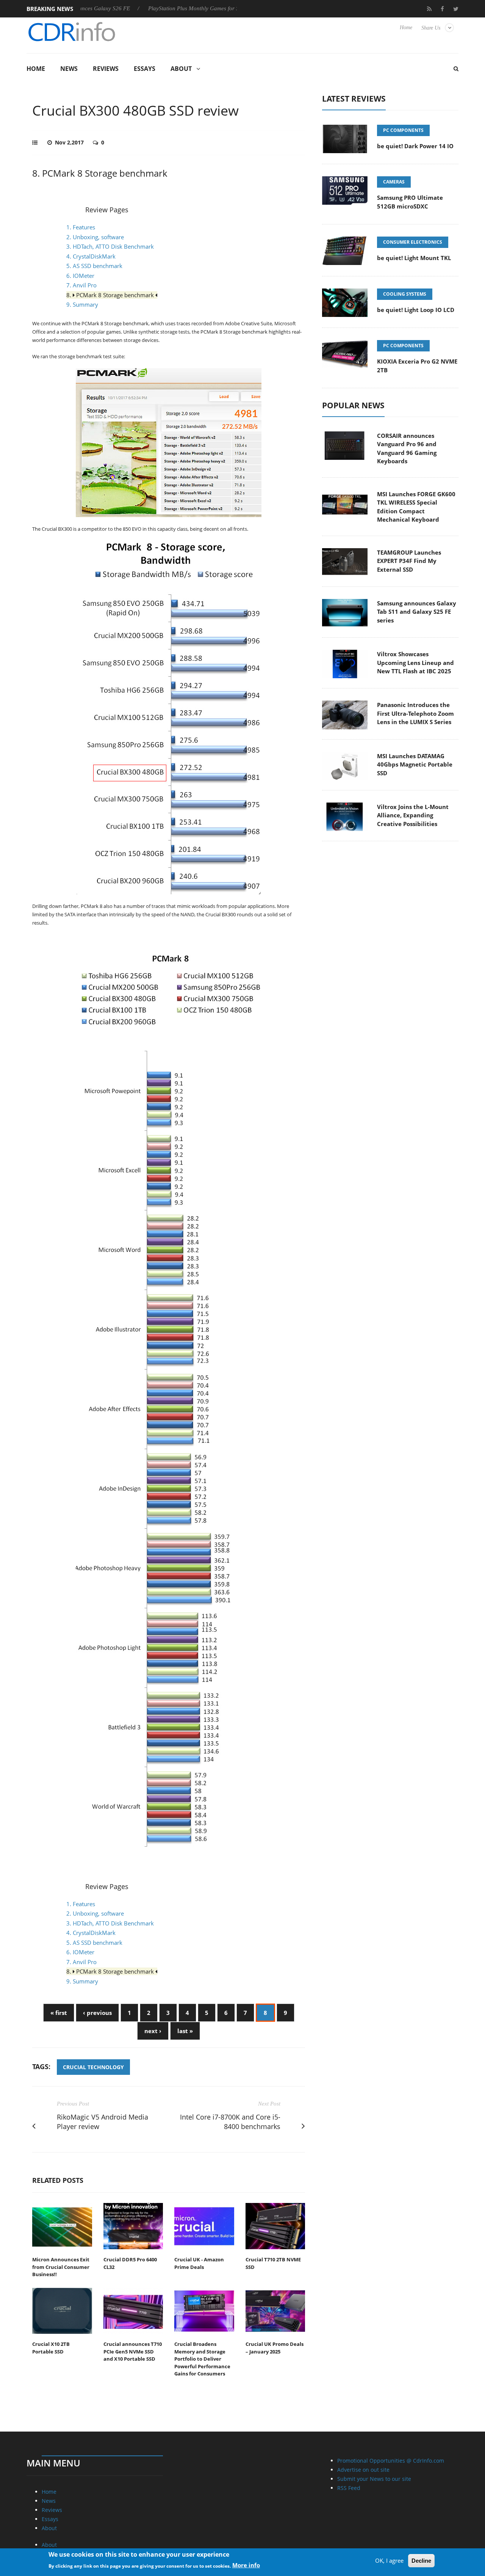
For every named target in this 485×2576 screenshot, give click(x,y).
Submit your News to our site (374, 2479)
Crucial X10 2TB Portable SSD (51, 2348)
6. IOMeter (80, 276)
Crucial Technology (93, 2067)
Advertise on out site (363, 2470)
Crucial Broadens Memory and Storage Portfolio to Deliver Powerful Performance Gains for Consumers (202, 2359)
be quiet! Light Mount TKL (414, 258)
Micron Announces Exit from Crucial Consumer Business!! (61, 2267)
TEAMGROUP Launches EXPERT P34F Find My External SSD (409, 561)
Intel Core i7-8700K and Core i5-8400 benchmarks (230, 2122)
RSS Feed (349, 2488)
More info (246, 2565)
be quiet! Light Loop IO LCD (416, 310)
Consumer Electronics (413, 242)
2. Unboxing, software (95, 237)
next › (153, 2031)
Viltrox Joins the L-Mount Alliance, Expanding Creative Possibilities (413, 815)
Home (406, 27)
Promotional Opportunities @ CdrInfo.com (391, 2461)
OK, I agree (389, 2560)
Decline (421, 2561)
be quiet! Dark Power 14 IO (415, 146)
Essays (145, 69)
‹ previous (97, 2013)
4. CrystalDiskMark (91, 256)
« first (59, 2013)
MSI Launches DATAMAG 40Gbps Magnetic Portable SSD (415, 764)
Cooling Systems (405, 294)
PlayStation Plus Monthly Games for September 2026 (165, 8)
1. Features (81, 227)
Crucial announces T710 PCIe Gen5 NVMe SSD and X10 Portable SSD (133, 2351)
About (181, 69)
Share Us (431, 28)
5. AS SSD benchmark (94, 266)
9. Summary (82, 304)
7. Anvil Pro (81, 285)
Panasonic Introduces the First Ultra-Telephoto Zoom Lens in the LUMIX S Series (415, 713)
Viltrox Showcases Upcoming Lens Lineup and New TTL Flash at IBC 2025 (415, 662)
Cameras (394, 182)
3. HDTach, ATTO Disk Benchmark (110, 246)
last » (185, 2031)
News (69, 69)
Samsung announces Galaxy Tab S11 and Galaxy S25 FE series (417, 612)
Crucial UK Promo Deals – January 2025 (275, 2348)
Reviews (106, 69)
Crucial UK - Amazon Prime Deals (199, 2263)
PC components (403, 130)
